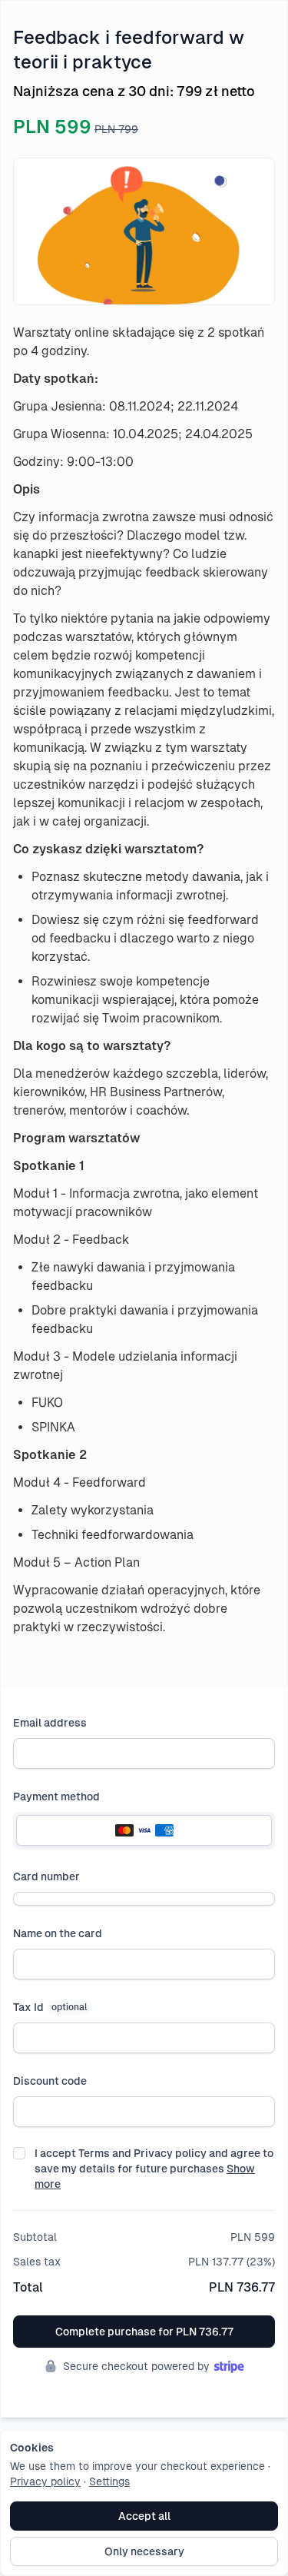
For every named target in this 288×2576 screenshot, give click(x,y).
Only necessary (144, 2551)
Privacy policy (45, 2481)
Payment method (56, 1797)
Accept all (144, 2516)
